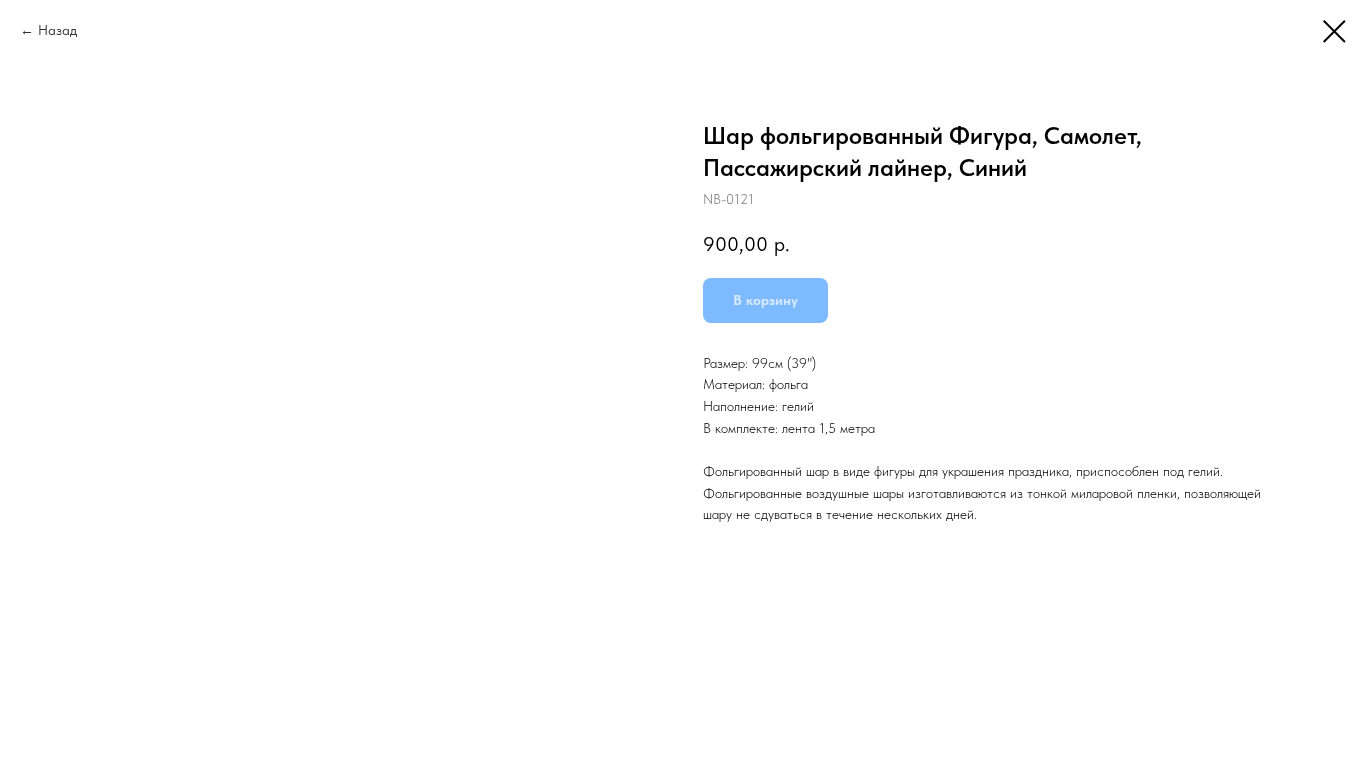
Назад (57, 30)
